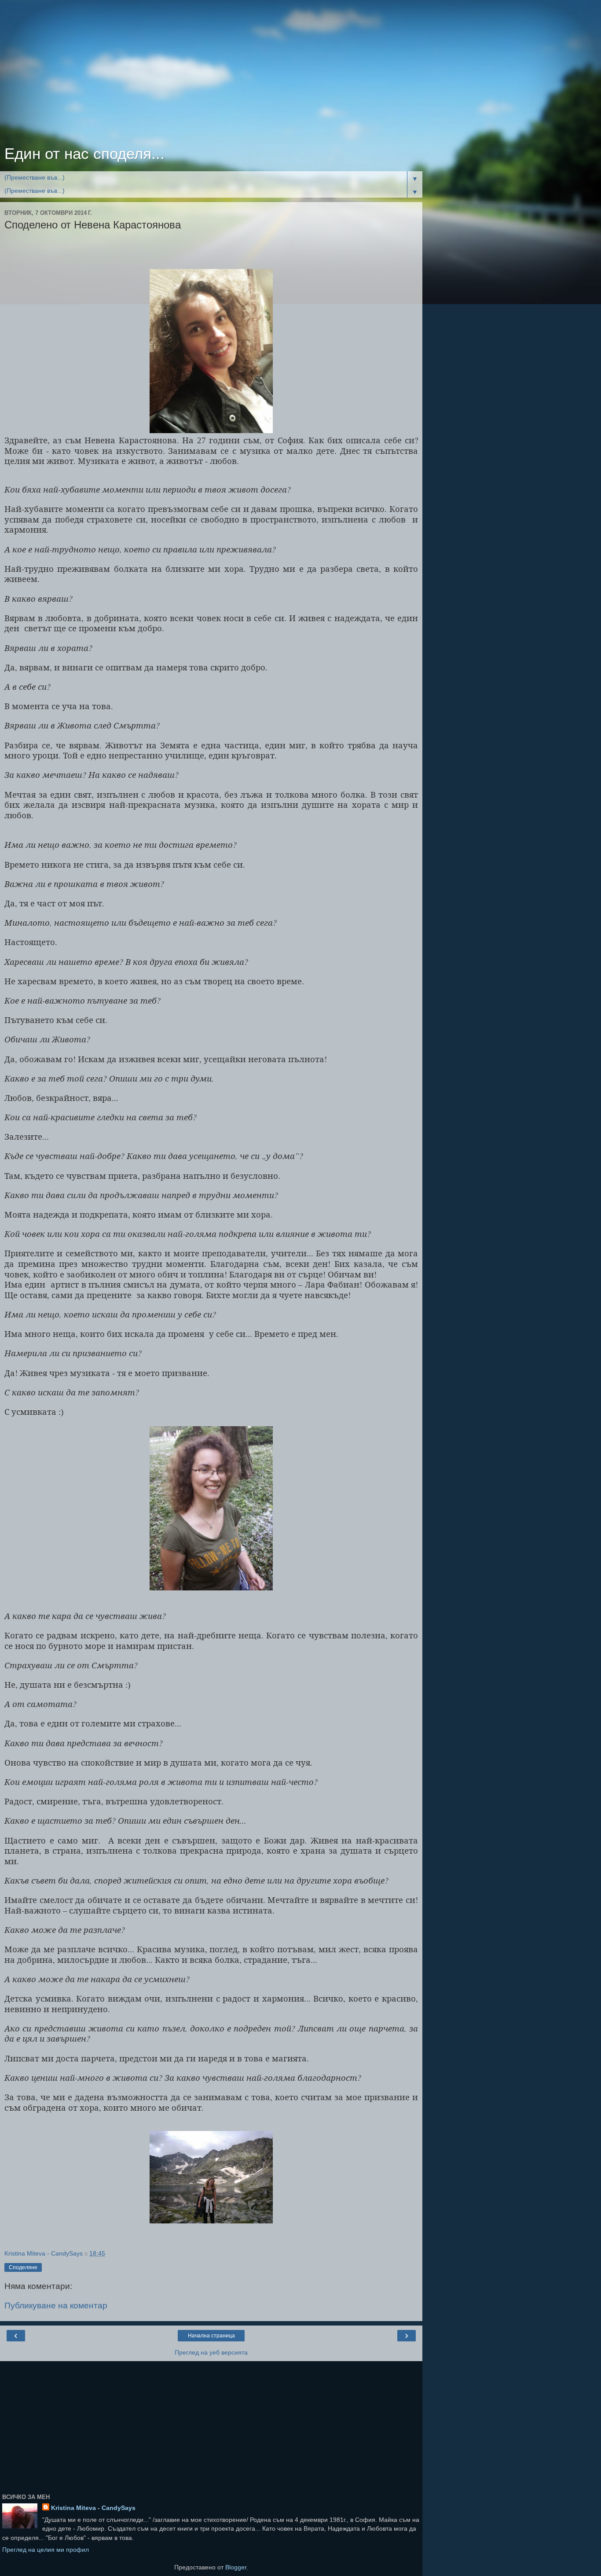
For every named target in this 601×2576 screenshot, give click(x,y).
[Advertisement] (211, 75)
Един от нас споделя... (84, 154)
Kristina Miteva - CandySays (93, 2508)
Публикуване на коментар (56, 2306)
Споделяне (23, 2267)
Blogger (236, 2567)
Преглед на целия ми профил (46, 2550)
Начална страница (211, 2336)
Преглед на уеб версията (211, 2352)
